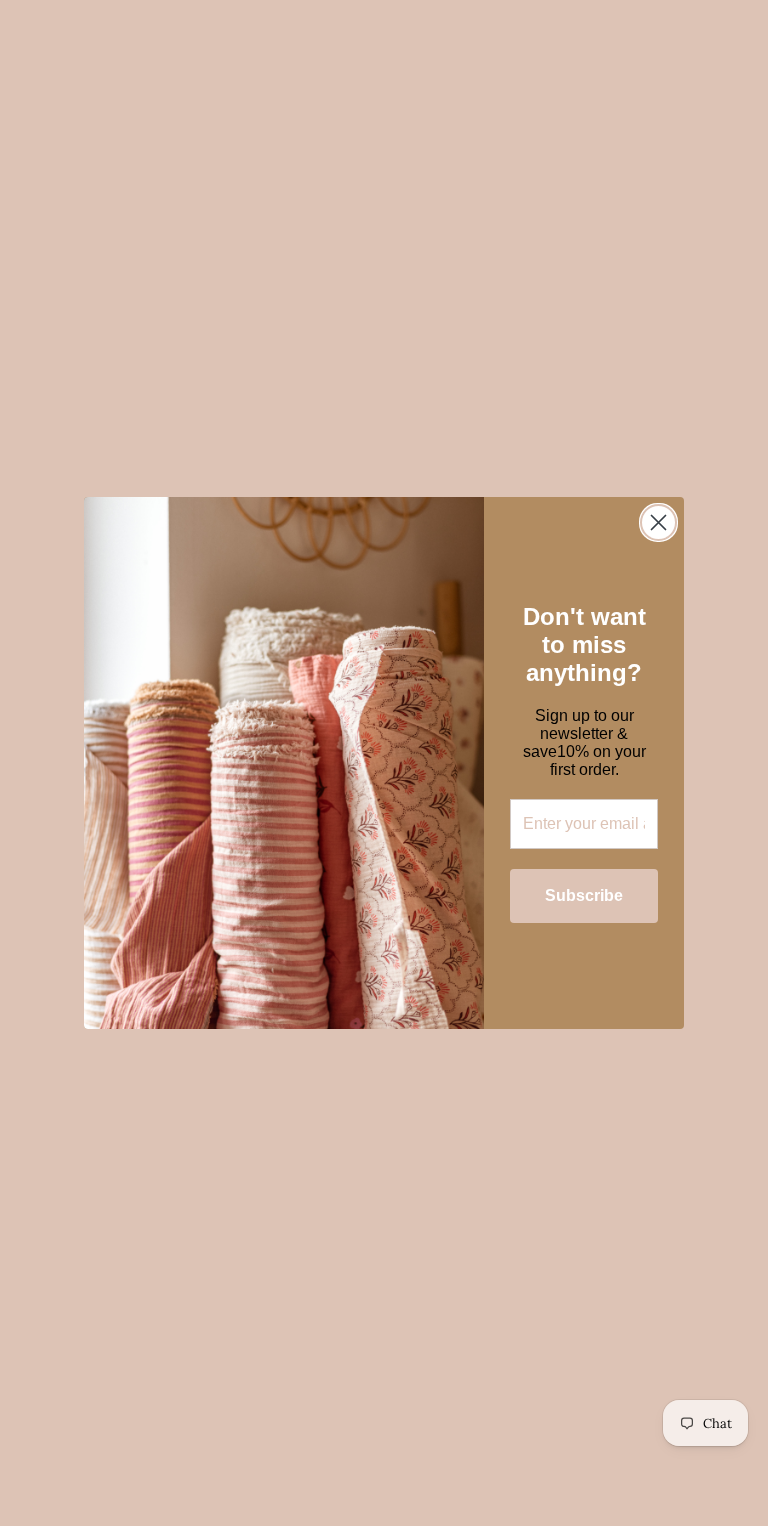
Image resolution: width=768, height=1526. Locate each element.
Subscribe (584, 895)
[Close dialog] (658, 522)
